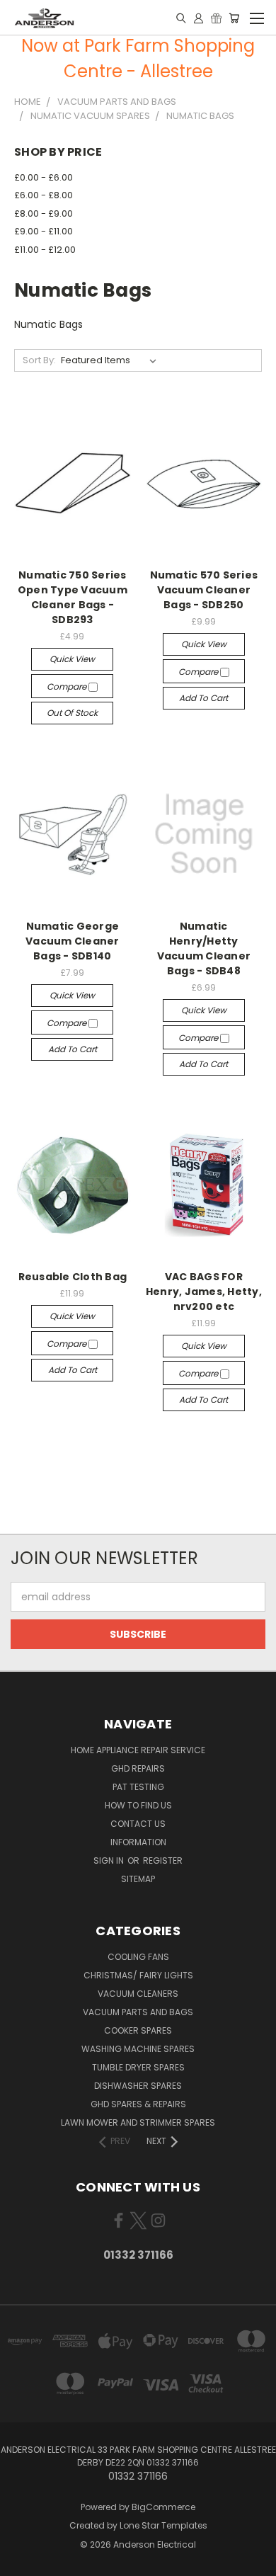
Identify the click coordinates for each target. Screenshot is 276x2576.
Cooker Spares (138, 2030)
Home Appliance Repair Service (138, 1750)
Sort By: (39, 360)
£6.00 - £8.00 (44, 195)
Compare (68, 686)
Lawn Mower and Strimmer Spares (138, 2122)
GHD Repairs (138, 1768)
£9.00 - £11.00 (44, 231)
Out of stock (72, 713)
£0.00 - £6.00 (44, 177)
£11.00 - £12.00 (45, 250)
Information (138, 1842)
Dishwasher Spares (138, 2086)
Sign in (110, 1860)
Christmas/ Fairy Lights (138, 1975)
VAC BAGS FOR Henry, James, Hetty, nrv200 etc (204, 1292)
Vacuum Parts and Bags (138, 2012)
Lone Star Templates (163, 2525)
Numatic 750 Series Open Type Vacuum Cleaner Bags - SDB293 (73, 597)
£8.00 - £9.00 (44, 213)
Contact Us (138, 1824)
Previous (22, 2562)
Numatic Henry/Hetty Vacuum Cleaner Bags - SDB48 (204, 948)
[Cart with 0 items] (234, 18)
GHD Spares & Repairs (138, 2104)
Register (163, 1860)
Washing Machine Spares (138, 2049)
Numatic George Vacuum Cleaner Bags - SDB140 (73, 941)
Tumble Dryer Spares (138, 2067)
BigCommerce (163, 2507)
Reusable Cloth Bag (73, 1277)
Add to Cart (203, 698)
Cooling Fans (138, 1957)
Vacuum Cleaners (138, 1994)
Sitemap (138, 1879)
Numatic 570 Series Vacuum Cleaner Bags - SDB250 (204, 590)
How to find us (138, 1805)
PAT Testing (138, 1787)
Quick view (72, 659)
